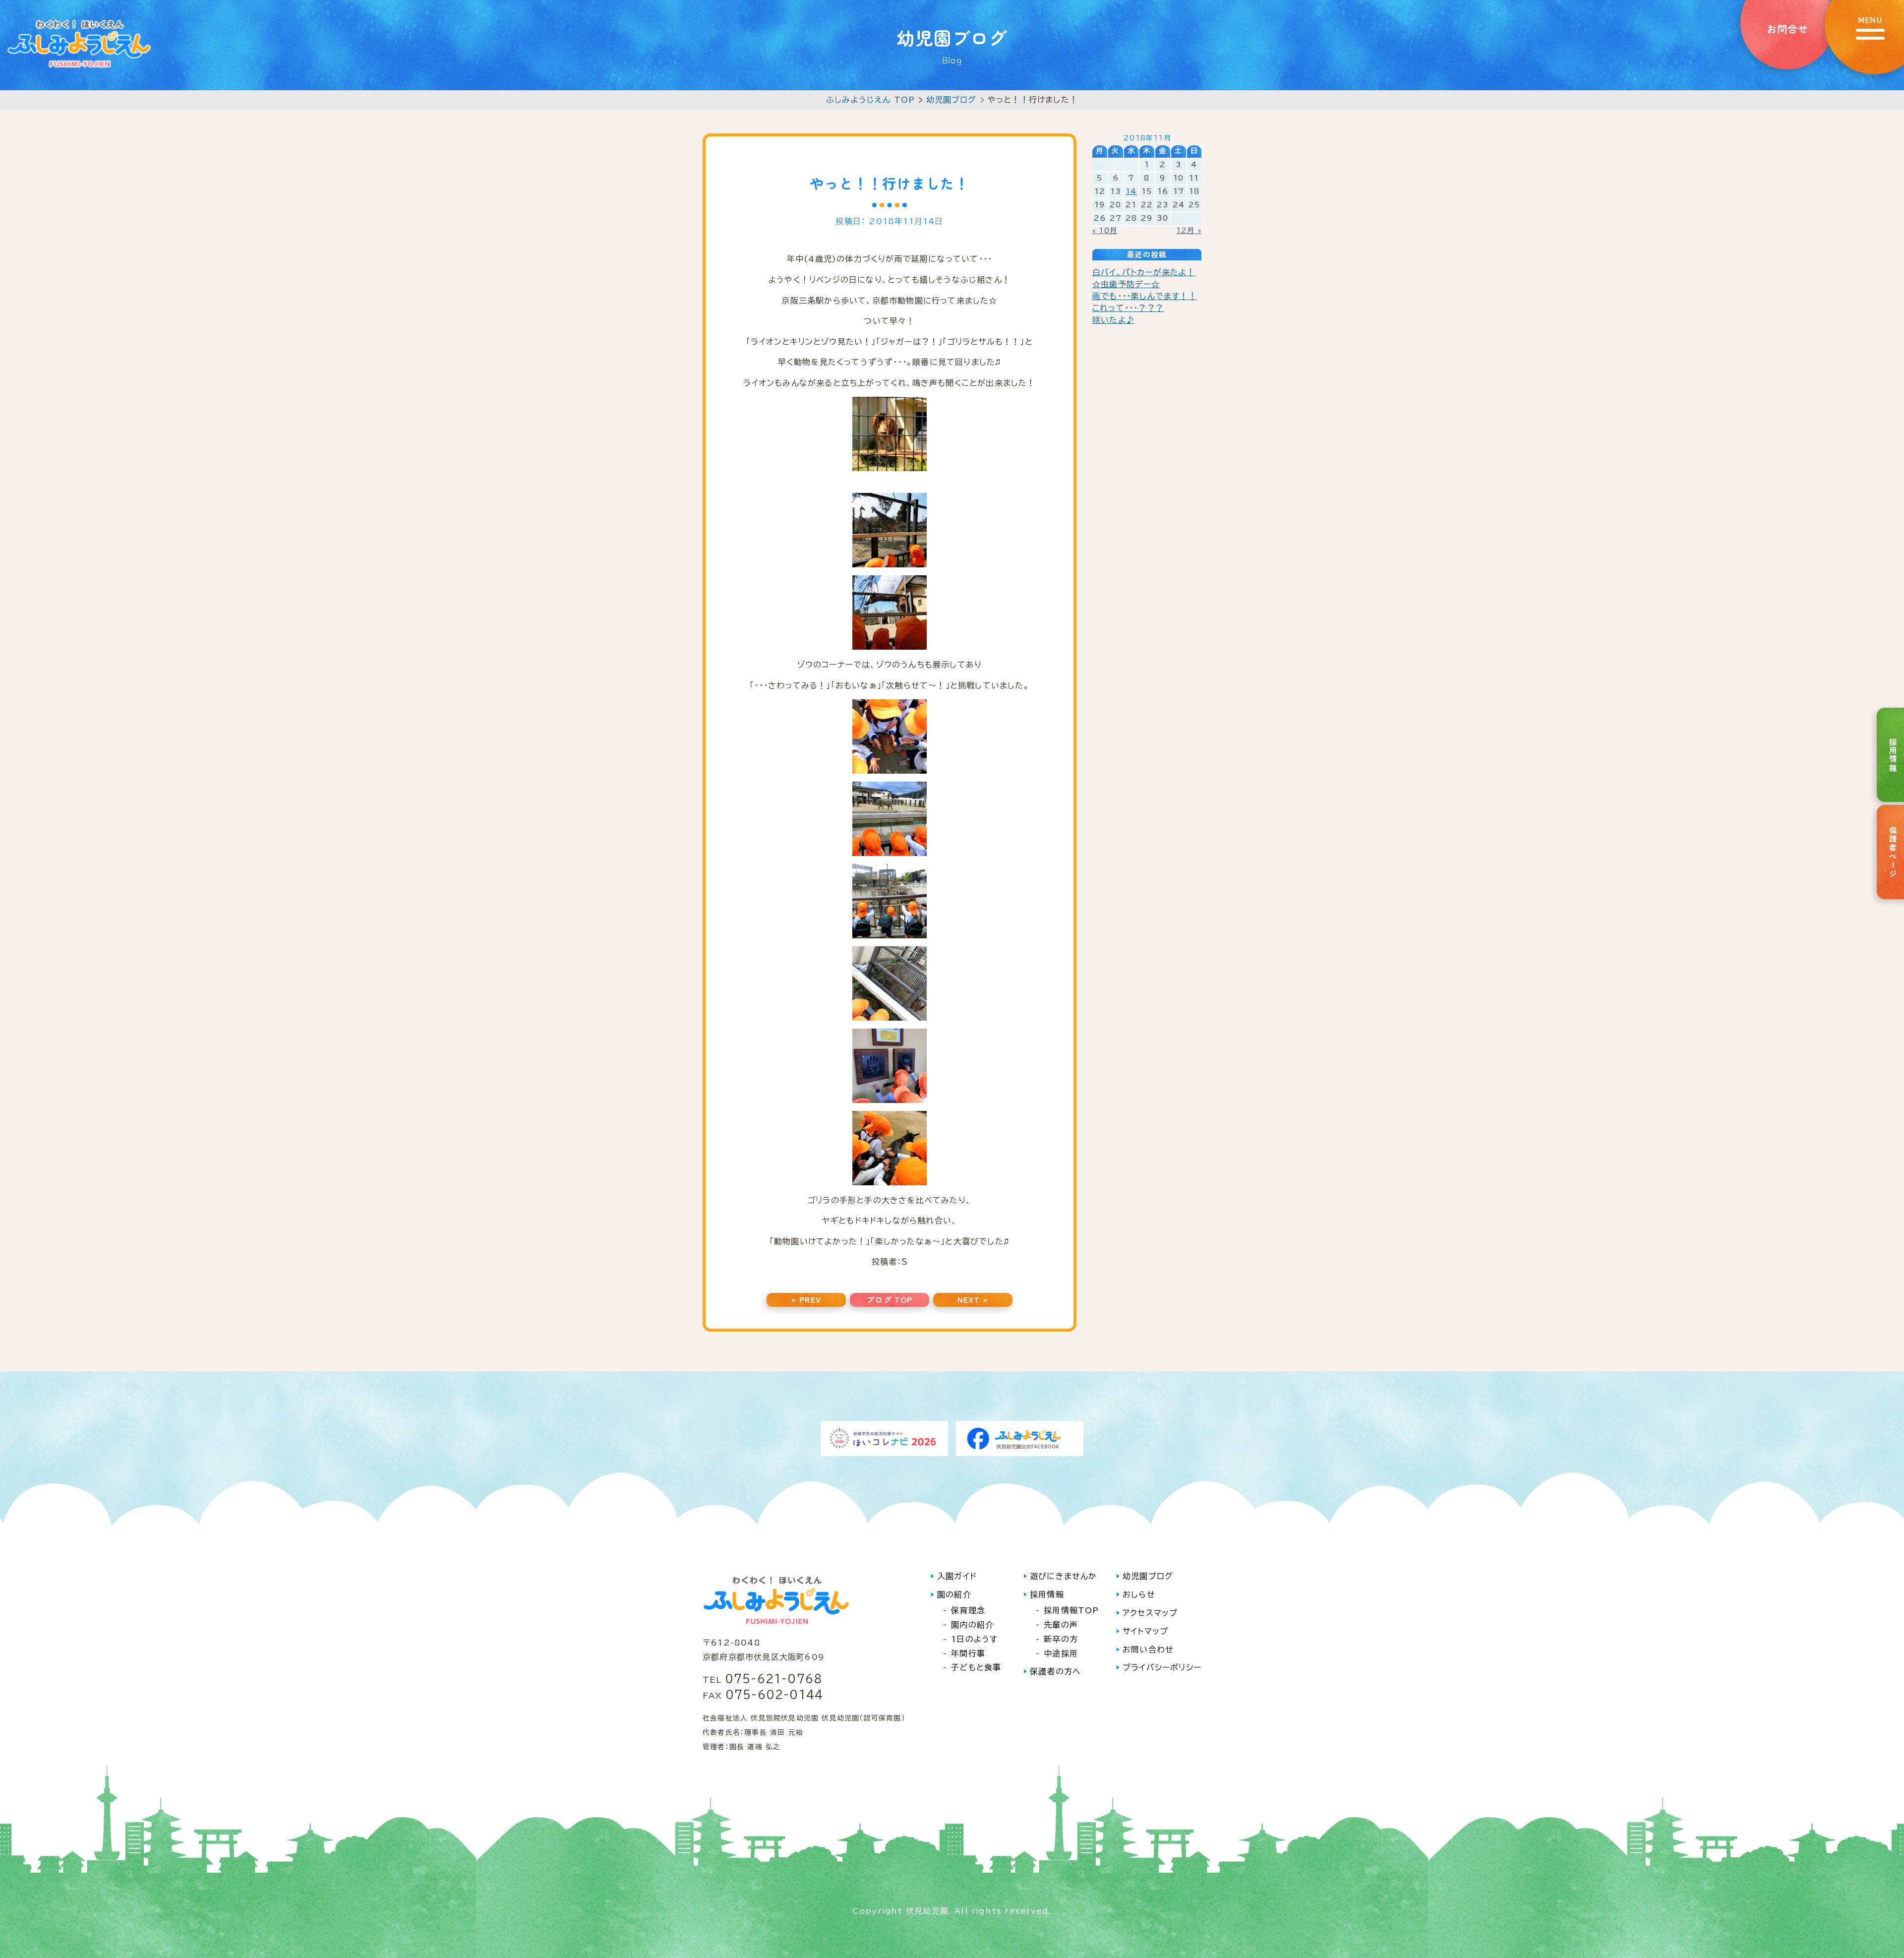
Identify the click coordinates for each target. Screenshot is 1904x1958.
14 (1131, 191)
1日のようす (974, 1639)
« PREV (806, 1299)
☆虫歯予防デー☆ (1126, 284)
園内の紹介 (972, 1625)
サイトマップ (1145, 1631)
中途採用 (1061, 1653)
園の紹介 (954, 1594)
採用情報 (1047, 1594)
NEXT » (973, 1299)
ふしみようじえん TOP (870, 100)
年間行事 (968, 1653)
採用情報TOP (1071, 1610)
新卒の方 (1061, 1639)
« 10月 (1105, 231)
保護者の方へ (1055, 1671)
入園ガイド (957, 1576)
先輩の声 (1061, 1625)
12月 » (1189, 231)
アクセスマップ (1150, 1613)
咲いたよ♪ (1113, 320)
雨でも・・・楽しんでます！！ (1145, 296)
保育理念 (968, 1610)
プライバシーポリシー (1162, 1667)
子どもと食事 (976, 1667)
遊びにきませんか (1064, 1576)
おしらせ (1139, 1594)
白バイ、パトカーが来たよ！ (1144, 272)
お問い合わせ (1148, 1650)
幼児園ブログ (952, 100)
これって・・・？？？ (1128, 308)
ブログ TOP (889, 1299)
